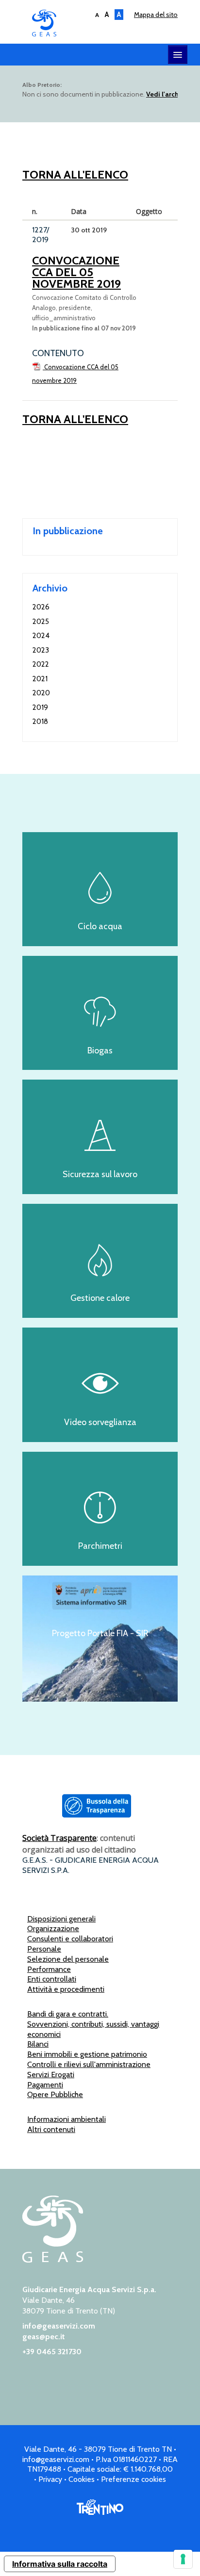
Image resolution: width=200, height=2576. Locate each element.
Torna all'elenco (75, 174)
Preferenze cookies (133, 2479)
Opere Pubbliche (55, 2094)
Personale (44, 1949)
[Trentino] (100, 2512)
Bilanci (38, 2044)
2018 (40, 722)
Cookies (82, 2479)
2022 (41, 664)
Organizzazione (53, 1928)
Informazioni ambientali (67, 2119)
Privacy (50, 2479)
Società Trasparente (59, 1838)
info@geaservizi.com (59, 2326)
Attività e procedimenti (66, 1989)
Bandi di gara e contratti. (68, 2014)
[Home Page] (53, 2260)
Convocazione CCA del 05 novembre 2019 (76, 272)
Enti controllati (52, 1979)
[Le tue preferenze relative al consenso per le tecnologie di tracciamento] (183, 2559)
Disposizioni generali (61, 1919)
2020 (41, 693)
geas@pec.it (44, 2337)
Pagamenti (45, 2085)
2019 (40, 707)
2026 (41, 607)
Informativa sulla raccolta (60, 2564)
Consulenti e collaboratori (70, 1939)
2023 (41, 650)
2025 (41, 622)
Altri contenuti (51, 2129)
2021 (40, 679)
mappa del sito (156, 15)
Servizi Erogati (51, 2075)
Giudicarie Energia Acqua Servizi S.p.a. (105, 24)
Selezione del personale (68, 1959)
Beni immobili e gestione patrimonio (87, 2054)
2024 (41, 636)
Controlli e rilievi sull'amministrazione (89, 2064)
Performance (49, 1969)
